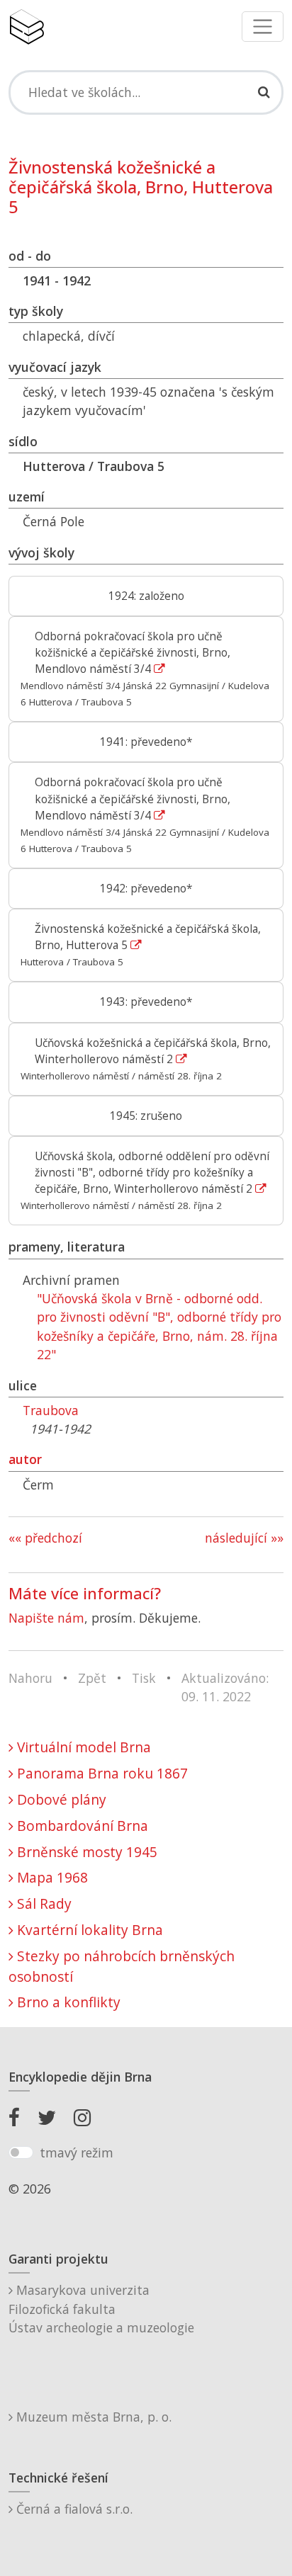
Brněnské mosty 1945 (85, 1852)
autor (25, 1459)
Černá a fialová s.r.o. (73, 2509)
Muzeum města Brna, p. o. (92, 2417)
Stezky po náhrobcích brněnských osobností (122, 1966)
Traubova (51, 1410)
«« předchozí (45, 1538)
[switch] (21, 2152)
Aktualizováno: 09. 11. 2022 (225, 1687)
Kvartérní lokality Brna (88, 1930)
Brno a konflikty (67, 2002)
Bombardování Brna (81, 1826)
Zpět (92, 1678)
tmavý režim (77, 2152)
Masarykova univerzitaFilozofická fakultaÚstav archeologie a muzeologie (101, 2309)
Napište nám (46, 1618)
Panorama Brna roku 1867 (101, 1773)
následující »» (244, 1538)
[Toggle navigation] (263, 27)
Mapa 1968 (51, 1877)
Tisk (144, 1678)
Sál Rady (43, 1903)
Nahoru (30, 1678)
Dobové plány (60, 1799)
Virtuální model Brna (82, 1747)
